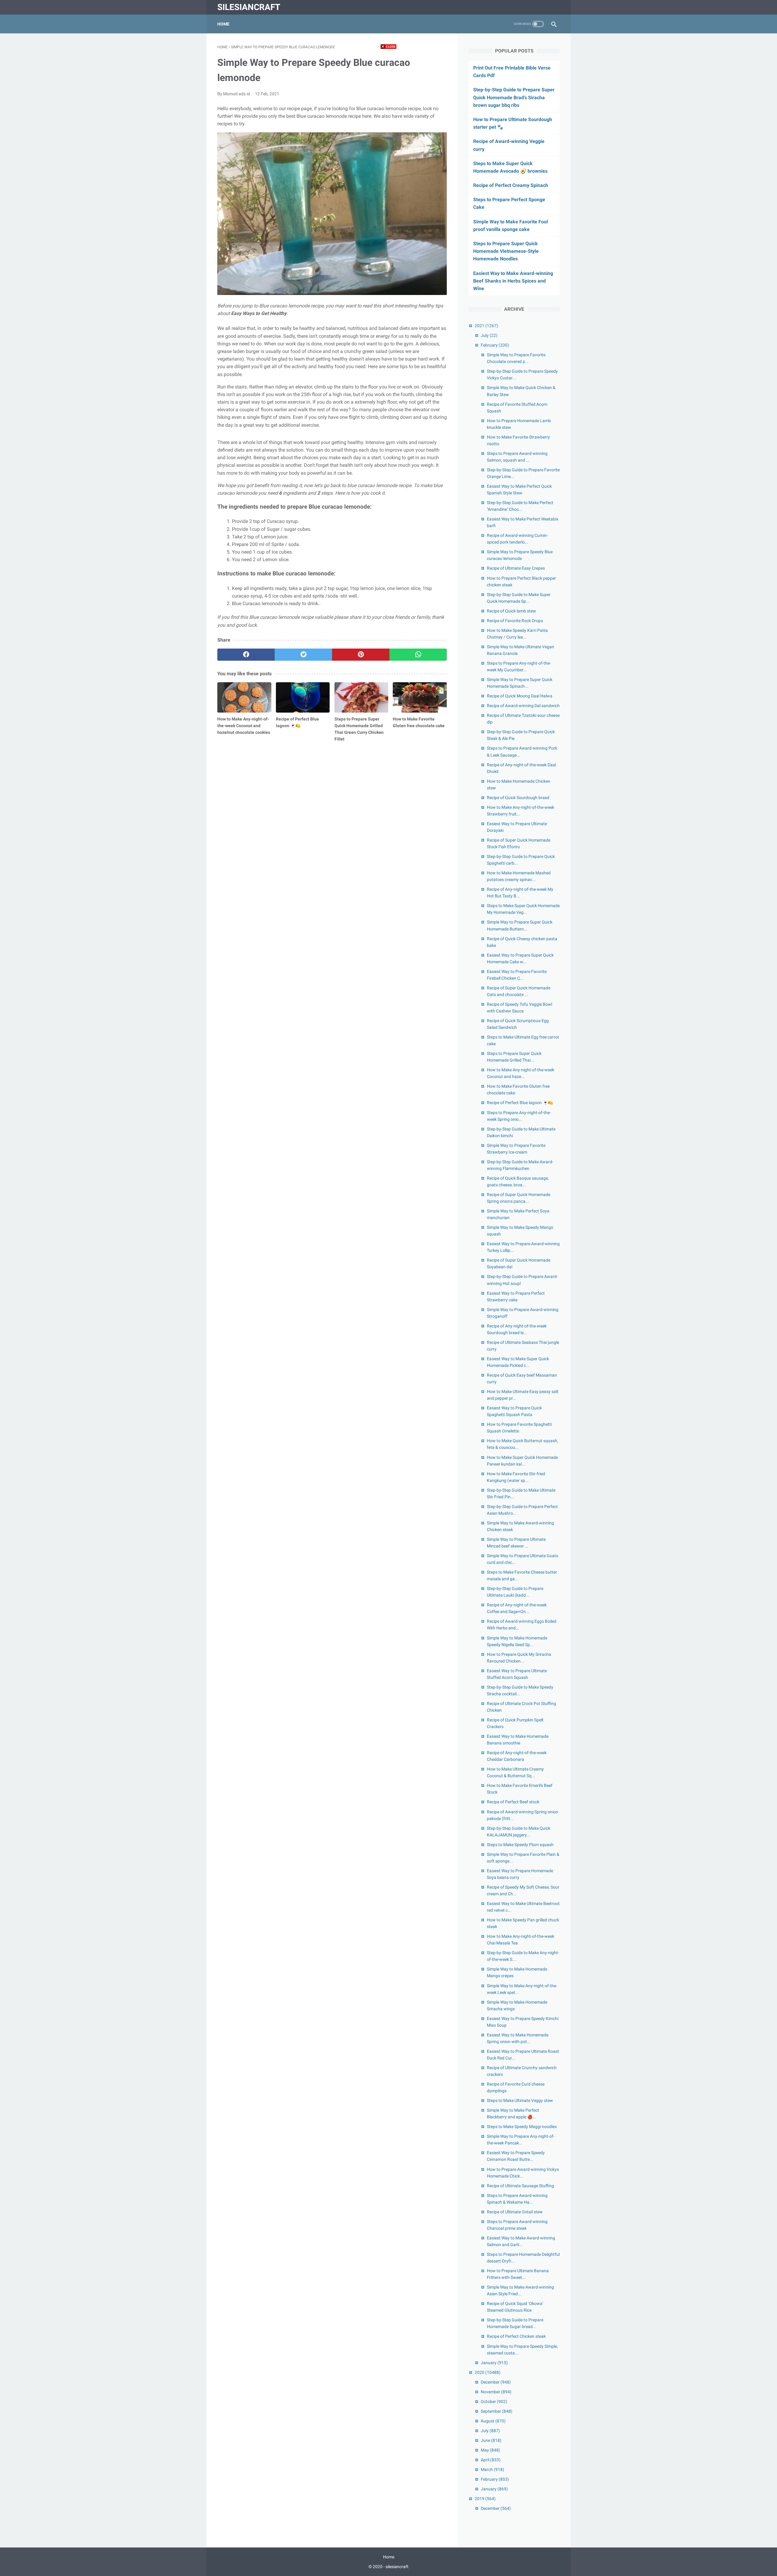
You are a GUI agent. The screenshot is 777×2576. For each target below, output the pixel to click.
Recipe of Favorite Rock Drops (515, 621)
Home (223, 24)
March (492, 2469)
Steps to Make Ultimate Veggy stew (520, 2100)
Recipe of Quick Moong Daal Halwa (520, 696)
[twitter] (303, 655)
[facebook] (246, 655)
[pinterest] (361, 655)
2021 (486, 326)
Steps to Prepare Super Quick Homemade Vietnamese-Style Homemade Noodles (506, 251)
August (493, 2421)
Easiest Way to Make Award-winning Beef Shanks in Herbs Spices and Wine (513, 281)
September (497, 2411)
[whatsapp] (418, 655)
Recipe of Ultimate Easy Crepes (516, 568)
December (496, 2382)
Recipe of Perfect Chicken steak (516, 2336)
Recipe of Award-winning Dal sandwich (523, 706)
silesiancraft (249, 7)
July (489, 335)
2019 (485, 2499)
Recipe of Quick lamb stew (511, 611)
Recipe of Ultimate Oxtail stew (515, 2212)
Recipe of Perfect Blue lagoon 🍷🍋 (520, 1103)
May (490, 2450)
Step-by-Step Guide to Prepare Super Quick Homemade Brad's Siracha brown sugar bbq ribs (514, 97)
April (491, 2460)
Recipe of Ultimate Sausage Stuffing (520, 2186)
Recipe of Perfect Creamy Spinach (511, 185)
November (496, 2392)
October (494, 2401)
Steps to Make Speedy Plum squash (520, 1845)
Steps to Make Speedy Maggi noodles (522, 2127)
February (495, 345)
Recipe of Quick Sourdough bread (518, 798)
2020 (488, 2372)
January (494, 2363)
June (491, 2440)
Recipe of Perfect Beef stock (513, 1802)
